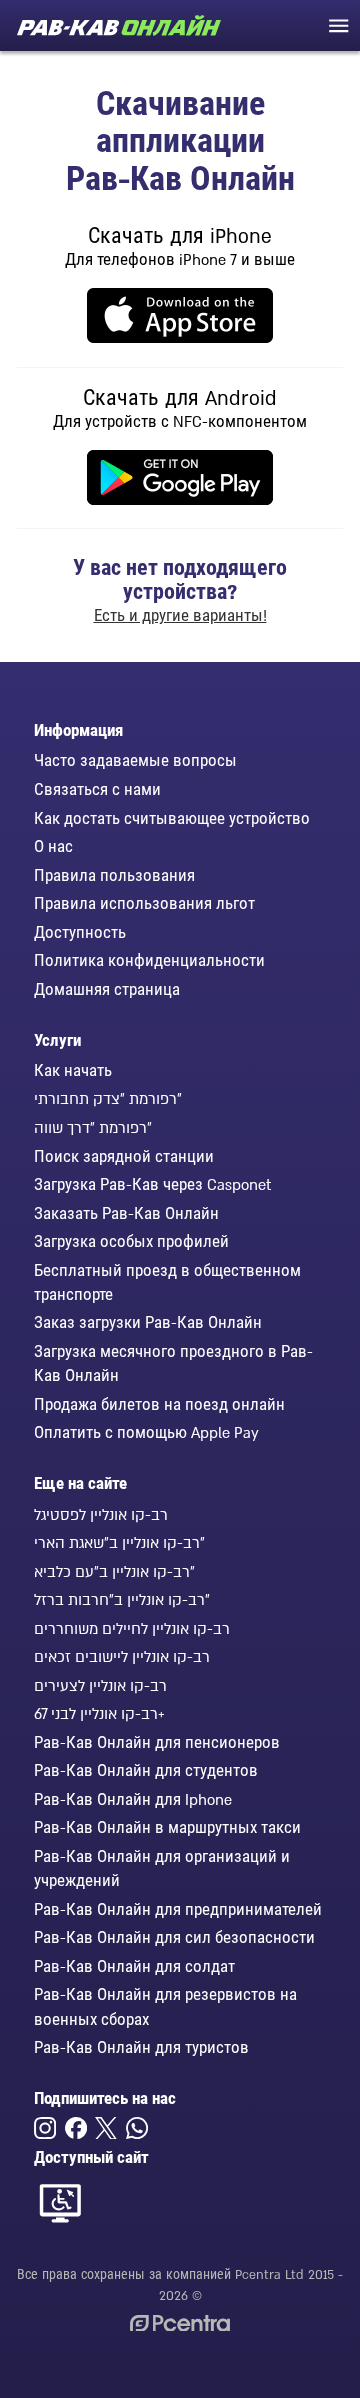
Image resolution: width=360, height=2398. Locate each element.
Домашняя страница (107, 989)
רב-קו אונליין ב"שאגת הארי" (119, 1542)
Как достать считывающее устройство (172, 818)
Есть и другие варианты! (180, 615)
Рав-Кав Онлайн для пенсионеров (157, 1742)
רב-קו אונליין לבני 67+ (99, 1713)
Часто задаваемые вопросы (135, 760)
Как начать (73, 1070)
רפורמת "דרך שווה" (93, 1127)
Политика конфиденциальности (149, 960)
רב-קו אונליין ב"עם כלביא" (114, 1571)
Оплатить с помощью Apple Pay (146, 1432)
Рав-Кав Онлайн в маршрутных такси (167, 1827)
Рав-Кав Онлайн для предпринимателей (178, 1909)
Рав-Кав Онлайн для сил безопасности (174, 1937)
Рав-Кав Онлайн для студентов (146, 1770)
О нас (53, 846)
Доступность (80, 932)
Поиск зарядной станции (124, 1156)
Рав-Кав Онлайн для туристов (141, 2047)
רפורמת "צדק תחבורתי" (108, 1098)
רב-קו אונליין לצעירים (100, 1685)
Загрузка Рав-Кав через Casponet (152, 1184)
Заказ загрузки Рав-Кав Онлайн (148, 1322)
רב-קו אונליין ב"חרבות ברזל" (122, 1599)
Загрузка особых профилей (131, 1241)
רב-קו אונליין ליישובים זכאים (122, 1656)
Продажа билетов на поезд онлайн (159, 1404)
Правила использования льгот (144, 903)
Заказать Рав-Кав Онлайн (126, 1213)
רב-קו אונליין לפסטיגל (101, 1514)
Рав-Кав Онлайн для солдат (134, 1966)
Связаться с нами (97, 789)
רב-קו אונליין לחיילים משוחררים (132, 1628)
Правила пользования (114, 875)
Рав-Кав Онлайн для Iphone (133, 1799)
